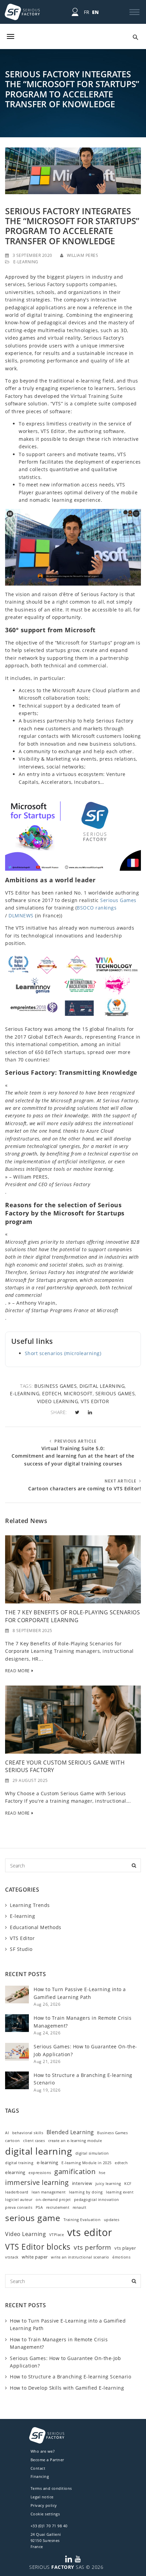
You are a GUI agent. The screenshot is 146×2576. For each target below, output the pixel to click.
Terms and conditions (51, 2488)
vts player (125, 2248)
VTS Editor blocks (38, 2247)
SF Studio (21, 1949)
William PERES (83, 255)
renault (80, 2207)
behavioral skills (28, 2133)
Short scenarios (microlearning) (63, 1353)
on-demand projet (53, 2200)
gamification (75, 2171)
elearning (15, 2172)
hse (102, 2173)
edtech (52, 1393)
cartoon (13, 2141)
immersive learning (37, 2182)
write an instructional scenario (80, 2257)
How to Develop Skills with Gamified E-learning (67, 2388)
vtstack (12, 2257)
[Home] (22, 12)
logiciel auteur (19, 2200)
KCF (128, 2184)
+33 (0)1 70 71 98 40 (49, 2526)
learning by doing (86, 2192)
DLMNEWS (21, 915)
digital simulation (92, 2153)
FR (87, 12)
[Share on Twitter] (77, 1412)
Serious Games (118, 900)
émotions (121, 2257)
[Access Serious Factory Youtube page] (78, 2559)
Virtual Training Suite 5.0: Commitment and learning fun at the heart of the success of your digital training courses (73, 1456)
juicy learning (108, 2184)
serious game (33, 2218)
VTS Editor (22, 1938)
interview (82, 2183)
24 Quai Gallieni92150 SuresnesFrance (46, 2540)
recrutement (58, 2207)
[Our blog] (73, 36)
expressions (40, 2173)
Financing (40, 2476)
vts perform (93, 2247)
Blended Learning (70, 2132)
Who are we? (43, 2451)
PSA (39, 2207)
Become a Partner (47, 2460)
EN (96, 12)
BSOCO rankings (97, 908)
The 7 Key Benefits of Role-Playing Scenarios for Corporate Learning (72, 1616)
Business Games (56, 1386)
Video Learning (58, 1401)
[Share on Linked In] (90, 1412)
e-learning (25, 1393)
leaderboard (17, 2192)
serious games (115, 1393)
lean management (49, 2192)
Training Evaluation (82, 2220)
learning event (120, 2192)
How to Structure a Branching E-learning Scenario (70, 2377)
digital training (19, 2163)
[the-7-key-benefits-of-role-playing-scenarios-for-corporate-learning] (73, 1569)
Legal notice (42, 2497)
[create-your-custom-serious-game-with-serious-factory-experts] (73, 1719)
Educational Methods (36, 1927)
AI (7, 2133)
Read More (17, 1671)
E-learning (26, 262)
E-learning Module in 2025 (87, 2163)
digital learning (102, 1386)
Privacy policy (44, 2505)
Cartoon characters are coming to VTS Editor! (85, 1488)
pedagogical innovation (97, 2200)
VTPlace (57, 2235)
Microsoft (78, 1393)
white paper (35, 2257)
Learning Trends (30, 1905)
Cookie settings (45, 2514)
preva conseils (19, 2207)
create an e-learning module (75, 2141)
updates (112, 2220)
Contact (38, 2468)
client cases (34, 2141)
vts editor (95, 1401)
